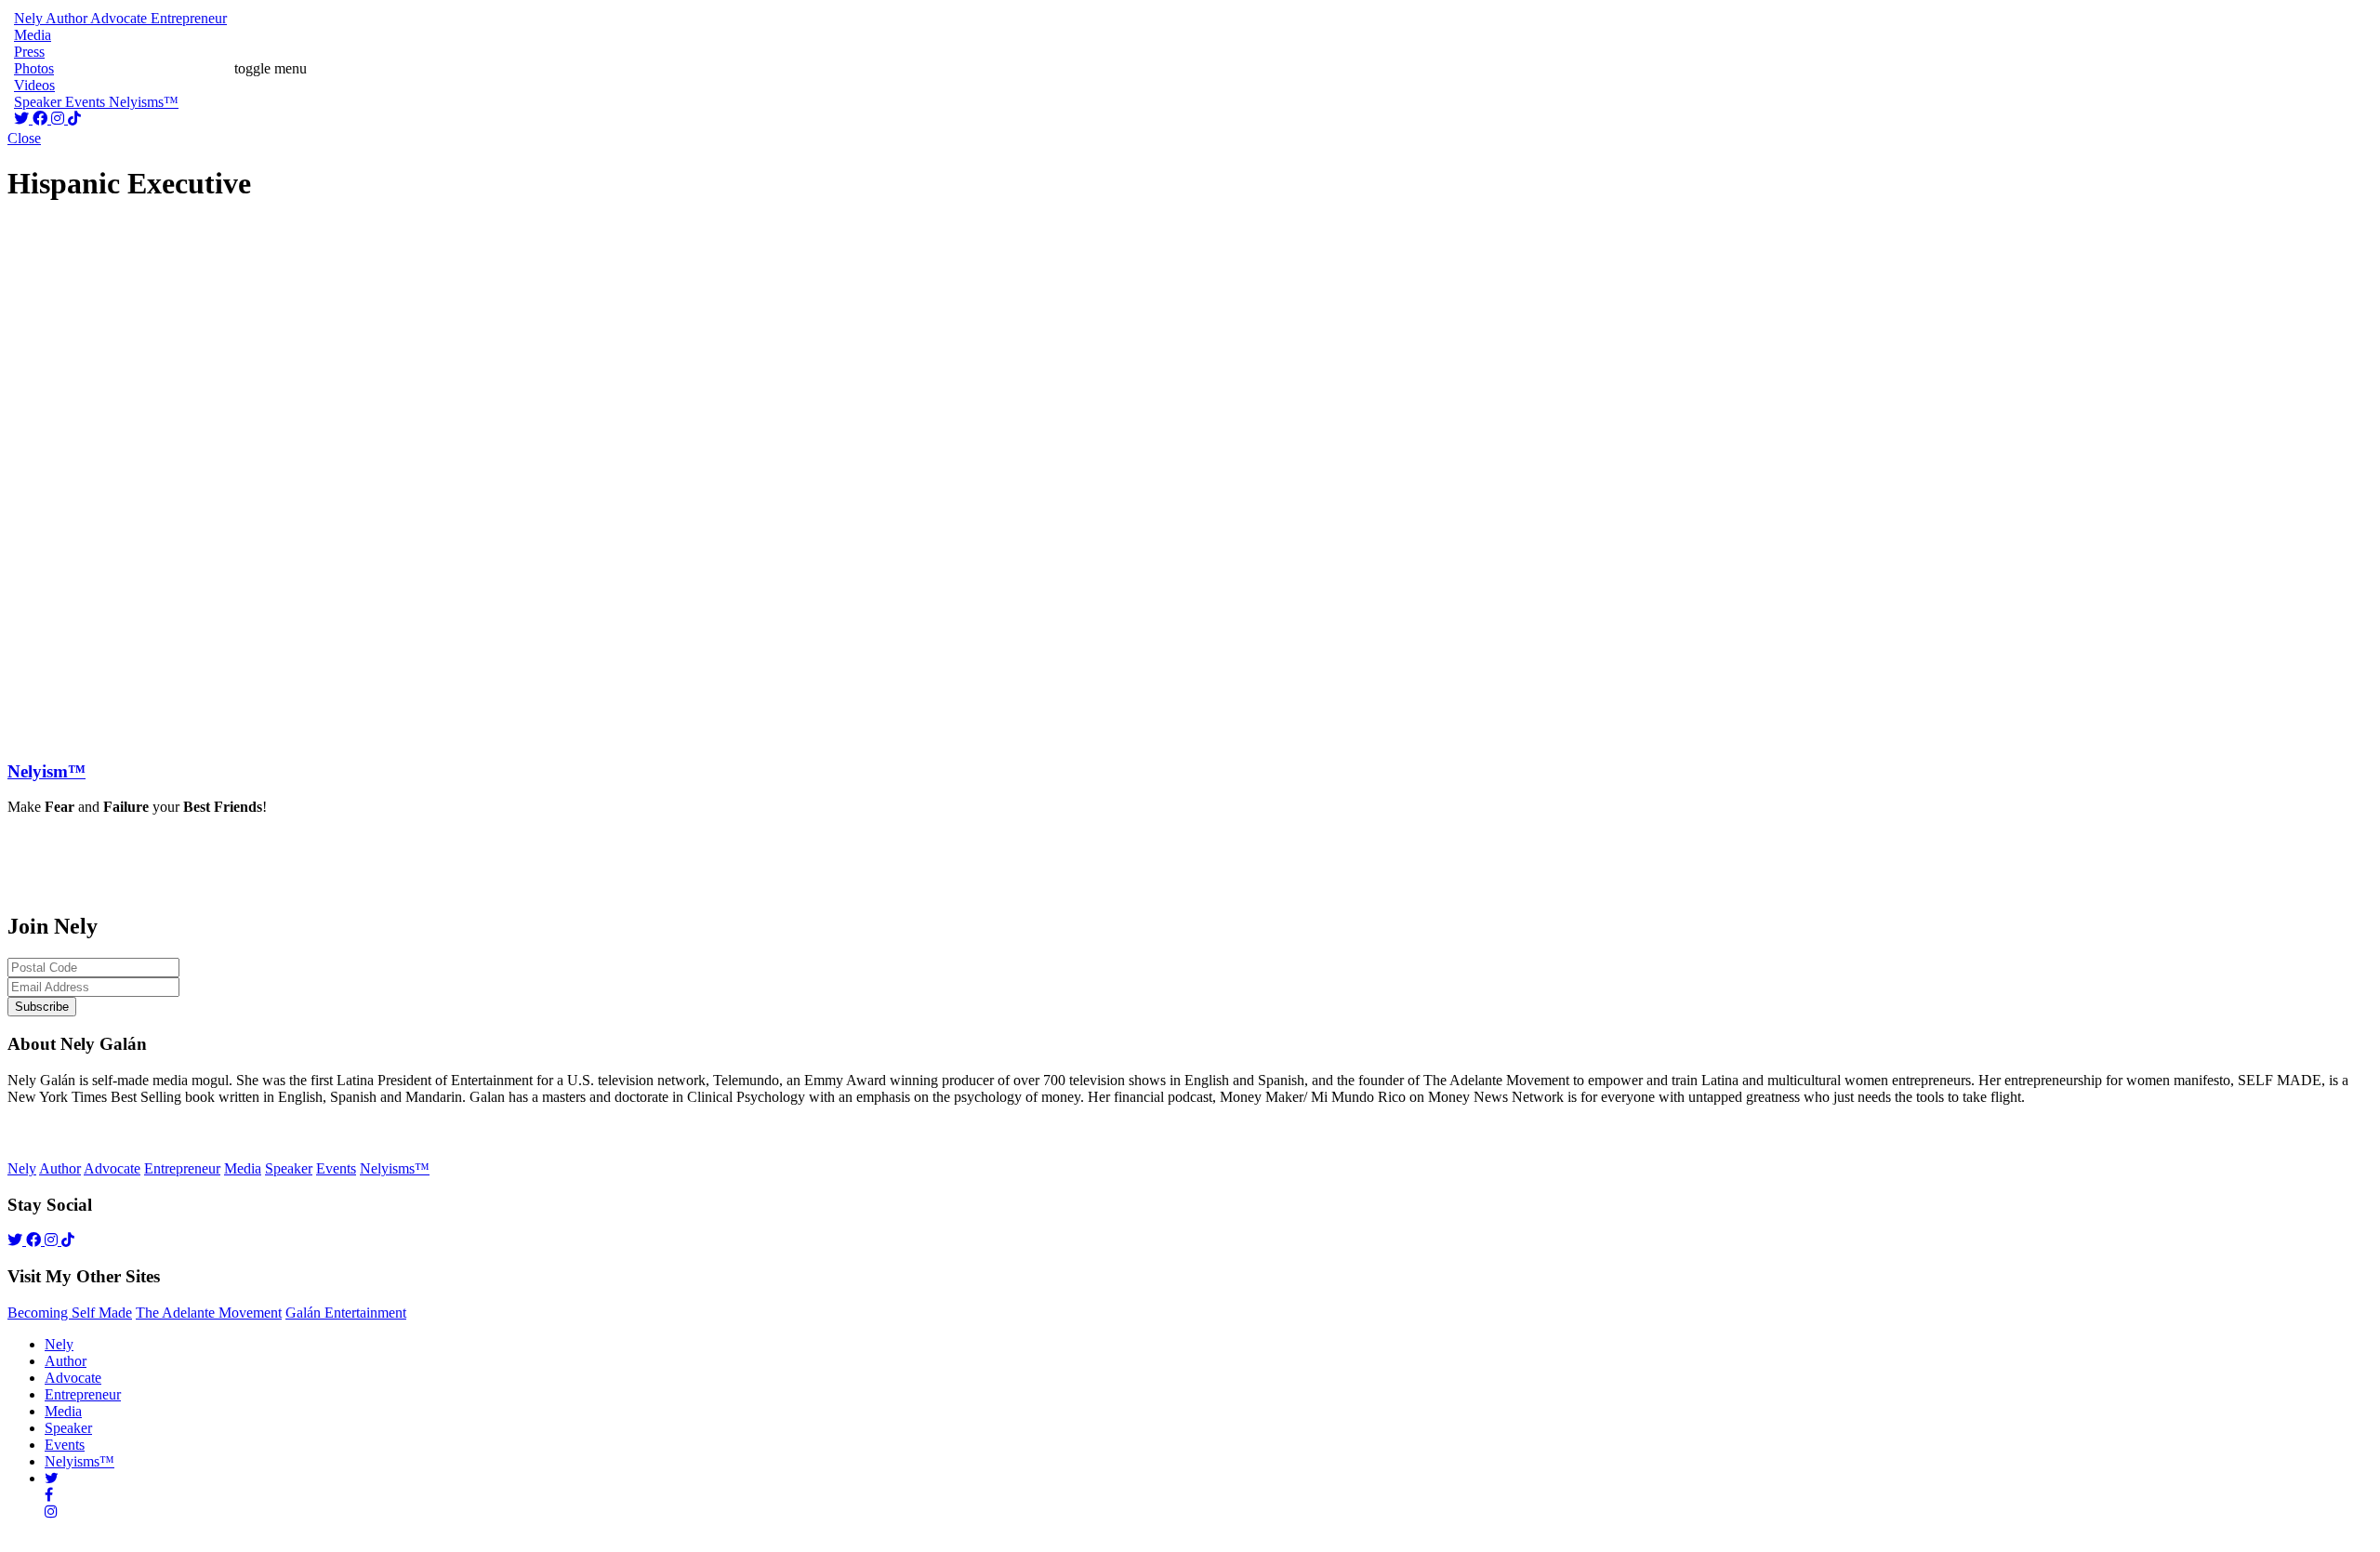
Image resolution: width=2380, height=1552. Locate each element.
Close (24, 138)
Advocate (73, 1378)
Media (63, 1411)
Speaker (68, 1428)
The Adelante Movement (209, 1313)
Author (66, 1361)
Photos (34, 68)
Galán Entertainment (346, 1313)
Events (65, 1445)
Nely (59, 1344)
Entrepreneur (83, 1394)
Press (29, 52)
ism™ (46, 771)
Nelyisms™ (79, 1461)
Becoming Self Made (70, 1313)
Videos (34, 85)
